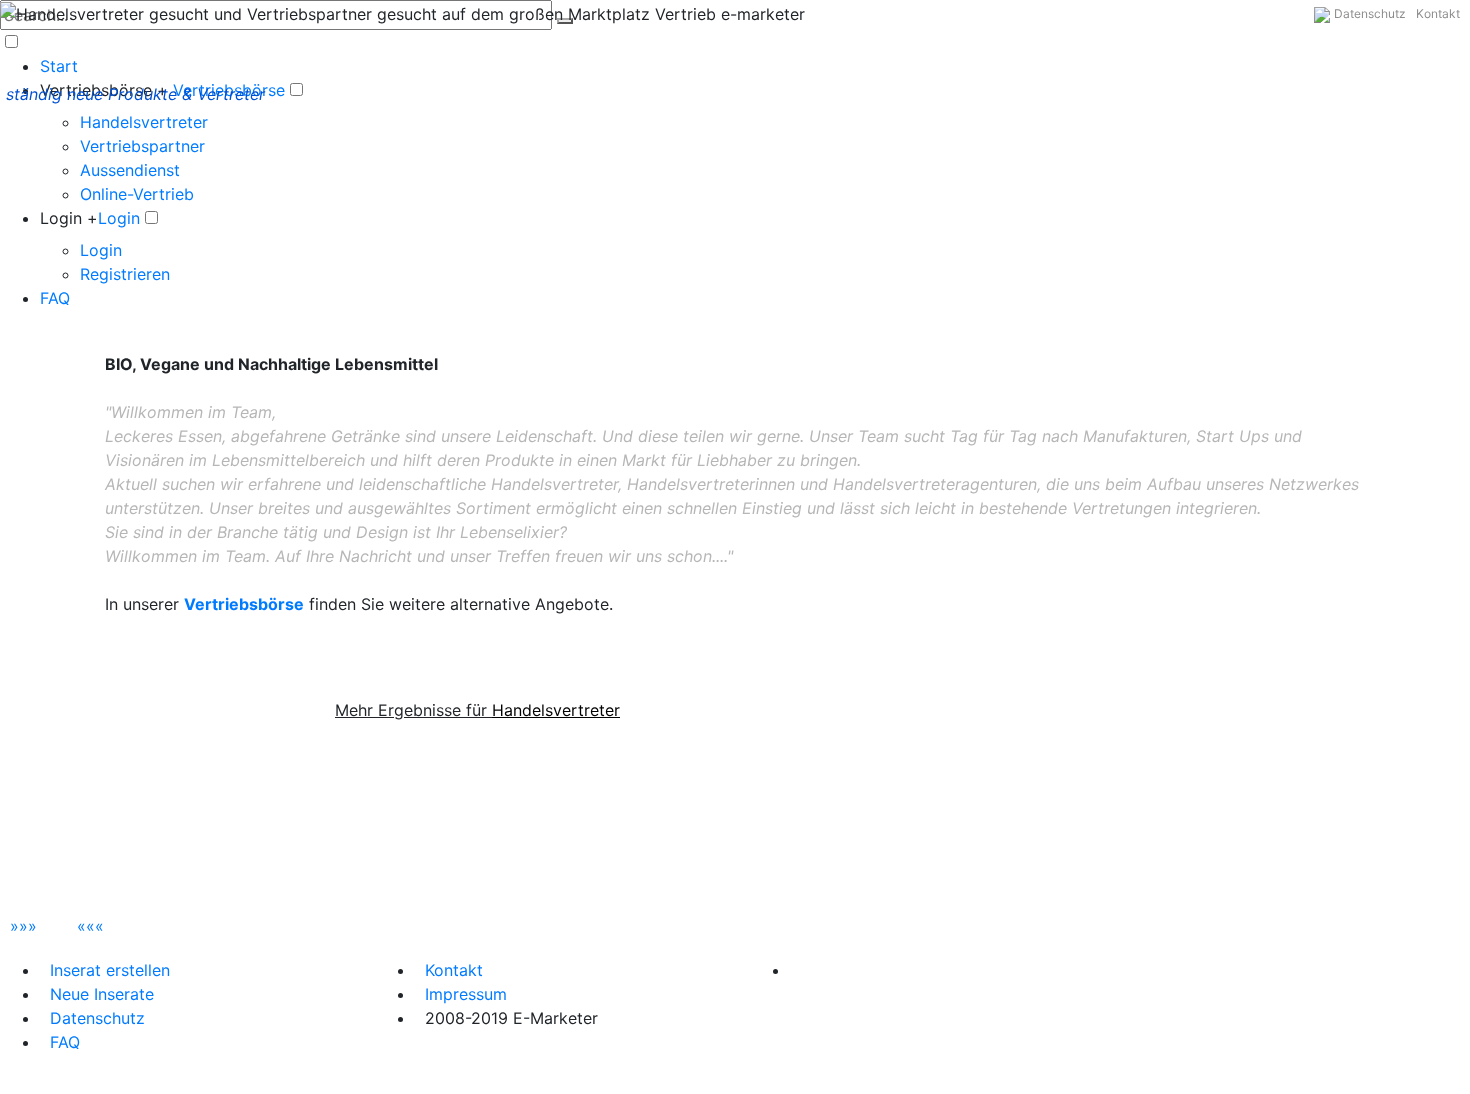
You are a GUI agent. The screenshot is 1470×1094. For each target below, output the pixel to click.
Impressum (466, 994)
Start (59, 66)
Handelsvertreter (144, 122)
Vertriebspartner (142, 146)
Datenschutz (1370, 13)
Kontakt (1438, 13)
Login (119, 218)
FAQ (55, 298)
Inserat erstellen (110, 970)
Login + (69, 218)
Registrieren (125, 274)
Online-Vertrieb (137, 194)
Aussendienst (130, 170)
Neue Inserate (102, 994)
